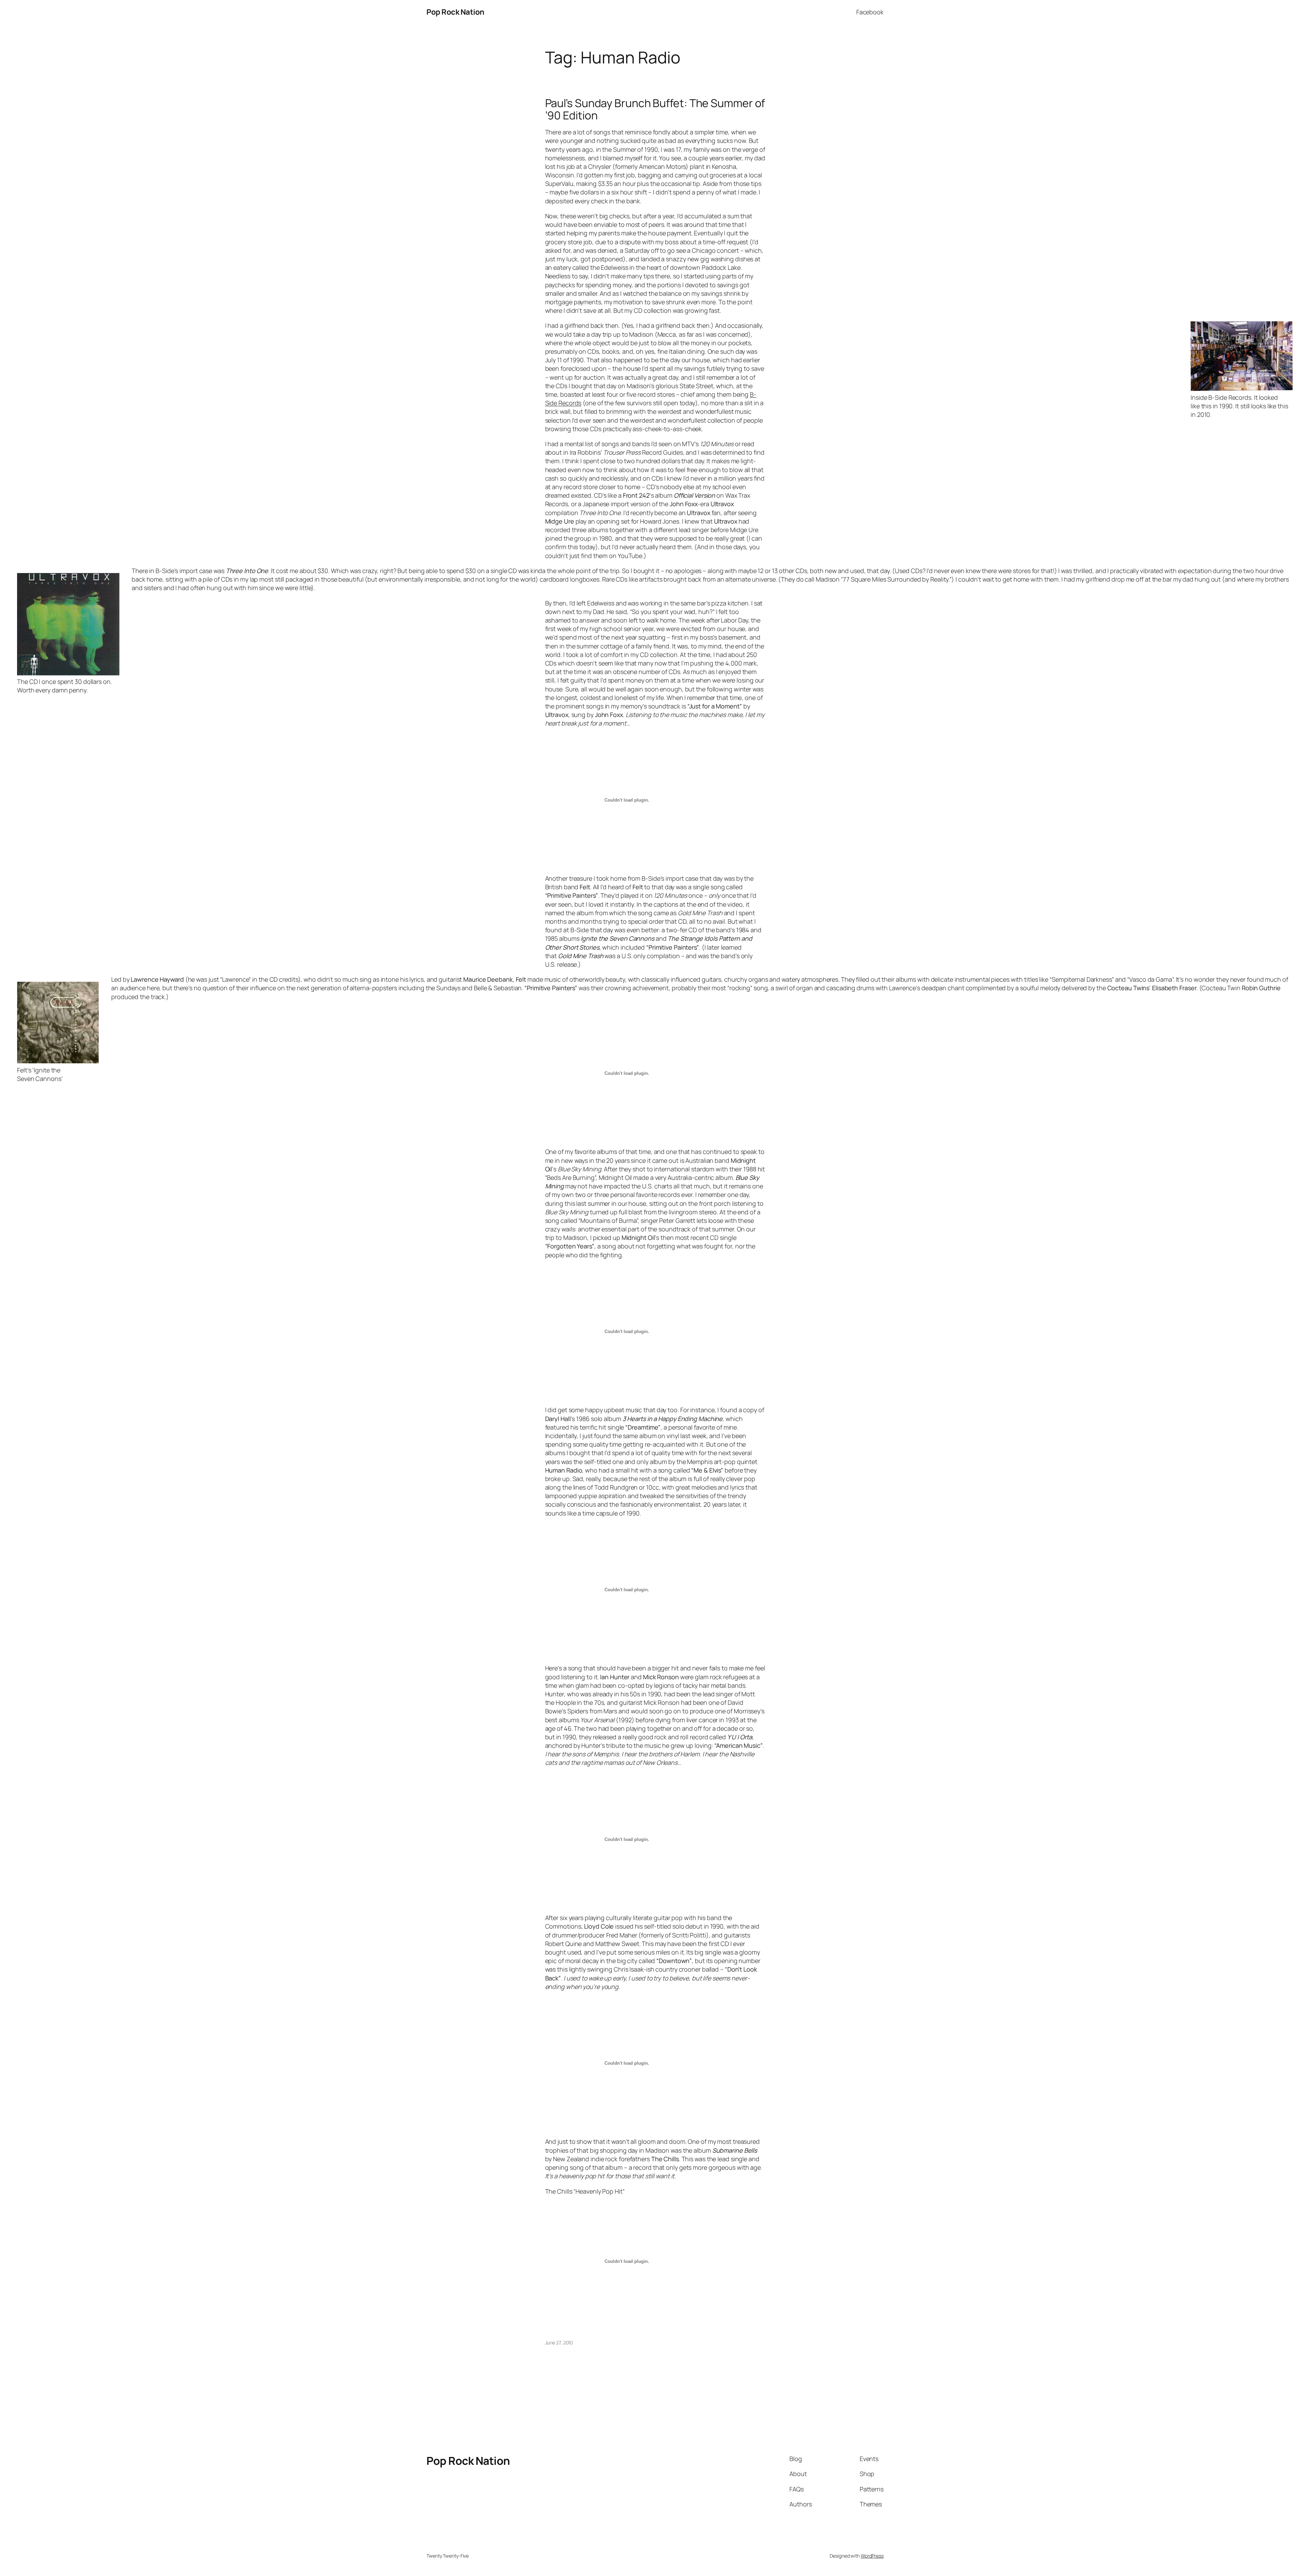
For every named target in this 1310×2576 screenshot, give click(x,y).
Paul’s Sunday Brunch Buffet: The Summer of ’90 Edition (655, 109)
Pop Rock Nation (455, 12)
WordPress (872, 2556)
